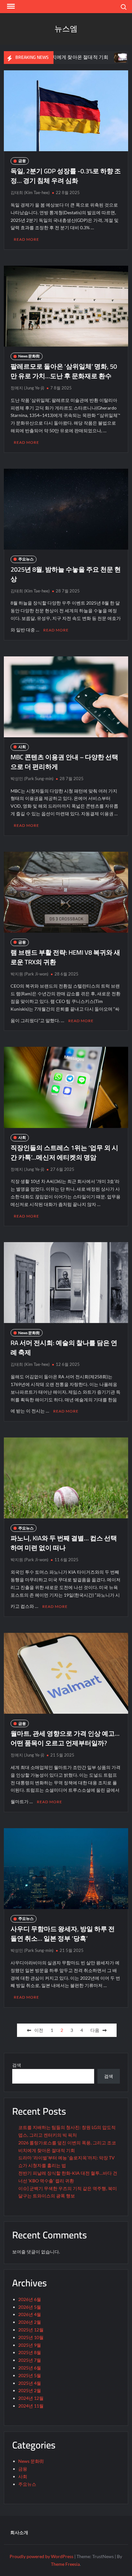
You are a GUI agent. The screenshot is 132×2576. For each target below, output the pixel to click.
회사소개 (19, 2532)
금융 (22, 161)
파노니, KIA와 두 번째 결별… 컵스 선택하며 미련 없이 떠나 (64, 1543)
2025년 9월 (30, 2345)
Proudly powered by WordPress (41, 2556)
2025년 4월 (30, 2383)
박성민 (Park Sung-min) (32, 779)
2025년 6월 (30, 2368)
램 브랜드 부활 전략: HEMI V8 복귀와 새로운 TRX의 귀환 (65, 957)
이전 (39, 2030)
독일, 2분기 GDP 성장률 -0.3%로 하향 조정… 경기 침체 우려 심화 (66, 176)
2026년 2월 (30, 2322)
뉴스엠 (66, 29)
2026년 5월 (30, 2307)
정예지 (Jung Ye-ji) (27, 388)
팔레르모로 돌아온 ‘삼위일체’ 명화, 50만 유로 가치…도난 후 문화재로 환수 (64, 371)
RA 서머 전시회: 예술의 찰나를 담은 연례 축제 (64, 1347)
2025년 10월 (31, 2337)
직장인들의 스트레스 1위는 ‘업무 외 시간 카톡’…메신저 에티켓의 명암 (64, 1152)
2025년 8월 (30, 2352)
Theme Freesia (65, 2564)
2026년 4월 (30, 2314)
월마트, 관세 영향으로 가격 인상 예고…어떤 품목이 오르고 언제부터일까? (65, 1738)
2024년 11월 (31, 2406)
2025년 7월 (30, 2360)
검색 (17, 2065)
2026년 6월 (30, 2299)
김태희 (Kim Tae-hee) (30, 192)
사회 (22, 747)
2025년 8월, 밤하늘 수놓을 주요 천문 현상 (66, 574)
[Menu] (10, 6)
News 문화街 (29, 356)
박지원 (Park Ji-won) (29, 974)
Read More (26, 239)
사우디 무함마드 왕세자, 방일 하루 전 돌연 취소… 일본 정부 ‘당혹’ (63, 1934)
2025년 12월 (31, 2330)
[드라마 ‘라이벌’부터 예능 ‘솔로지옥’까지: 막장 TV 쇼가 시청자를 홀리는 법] (84, 57)
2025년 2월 (30, 2390)
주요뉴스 (26, 559)
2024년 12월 (31, 2398)
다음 (95, 2030)
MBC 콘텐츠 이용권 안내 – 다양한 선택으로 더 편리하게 (64, 762)
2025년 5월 (30, 2375)
